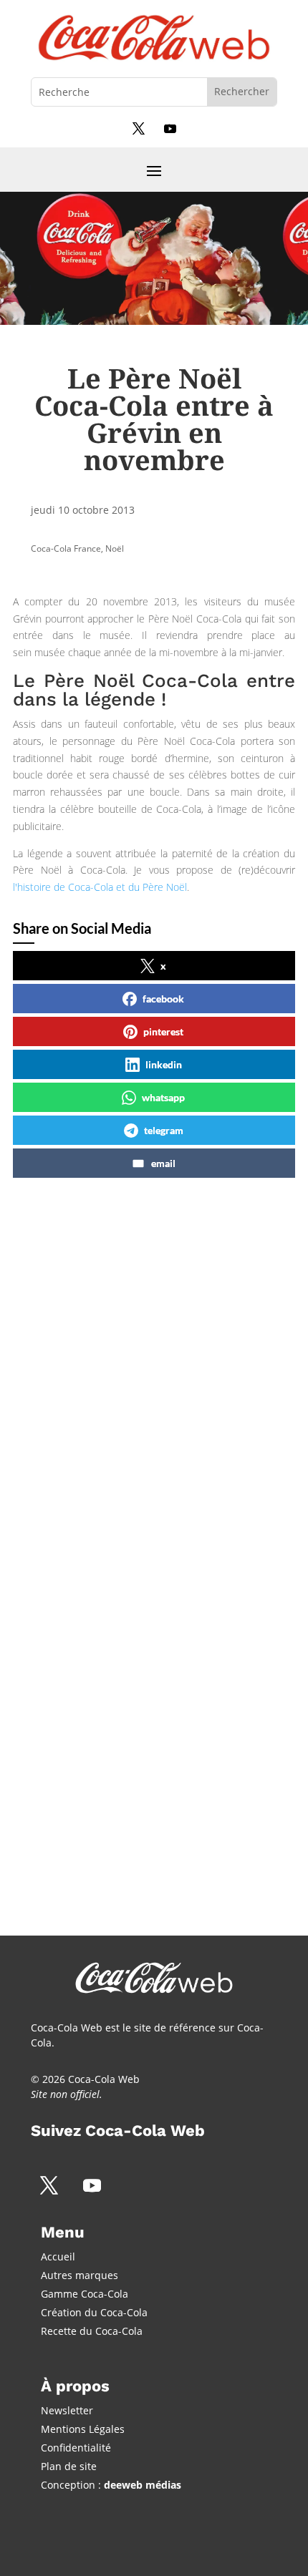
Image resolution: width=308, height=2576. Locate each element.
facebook (163, 999)
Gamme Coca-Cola (85, 2294)
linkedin (164, 1064)
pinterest (163, 1031)
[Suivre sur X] (138, 128)
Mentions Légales (83, 2429)
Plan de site (69, 2466)
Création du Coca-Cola (94, 2312)
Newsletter (67, 2410)
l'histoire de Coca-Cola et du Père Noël (100, 887)
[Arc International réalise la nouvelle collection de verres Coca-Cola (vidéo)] (149, 1670)
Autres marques (80, 2275)
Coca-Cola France (66, 548)
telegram (164, 1130)
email (163, 1163)
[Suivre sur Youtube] (170, 128)
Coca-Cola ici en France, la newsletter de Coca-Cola (124, 1335)
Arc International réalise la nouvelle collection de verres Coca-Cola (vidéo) (132, 1552)
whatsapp (163, 1097)
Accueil (58, 2257)
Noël (115, 548)
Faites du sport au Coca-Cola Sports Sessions (132, 1722)
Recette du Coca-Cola (92, 2331)
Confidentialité (76, 2448)
